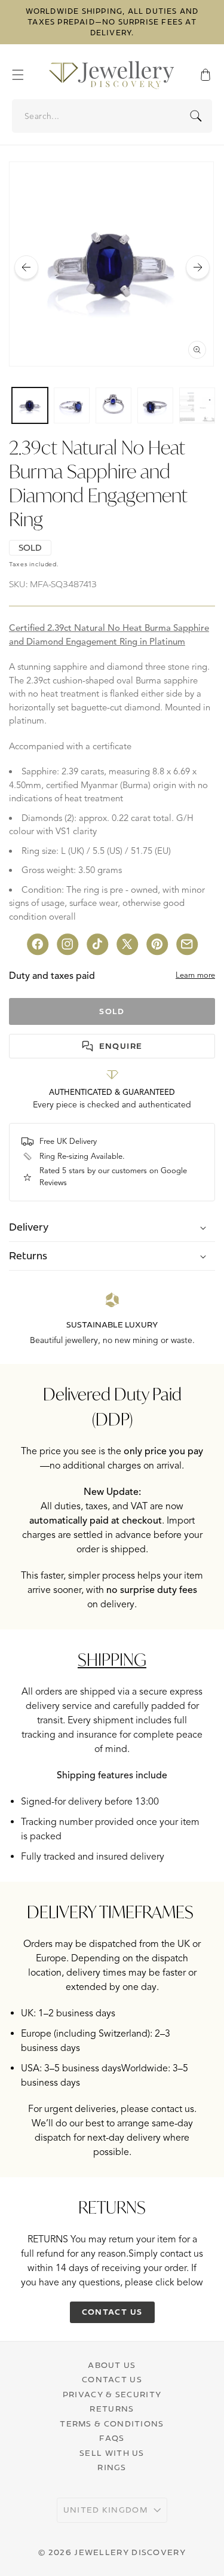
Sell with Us (112, 2453)
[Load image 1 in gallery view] (30, 405)
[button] (24, 75)
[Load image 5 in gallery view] (197, 405)
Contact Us (112, 2379)
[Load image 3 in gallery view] (113, 405)
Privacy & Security (112, 2394)
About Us (112, 2365)
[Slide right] (198, 267)
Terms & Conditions (112, 2424)
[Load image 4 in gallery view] (155, 405)
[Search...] (196, 116)
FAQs (112, 2438)
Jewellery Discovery (130, 2552)
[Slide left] (26, 267)
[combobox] (113, 116)
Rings (112, 2467)
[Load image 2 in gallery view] (72, 405)
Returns (112, 2409)
